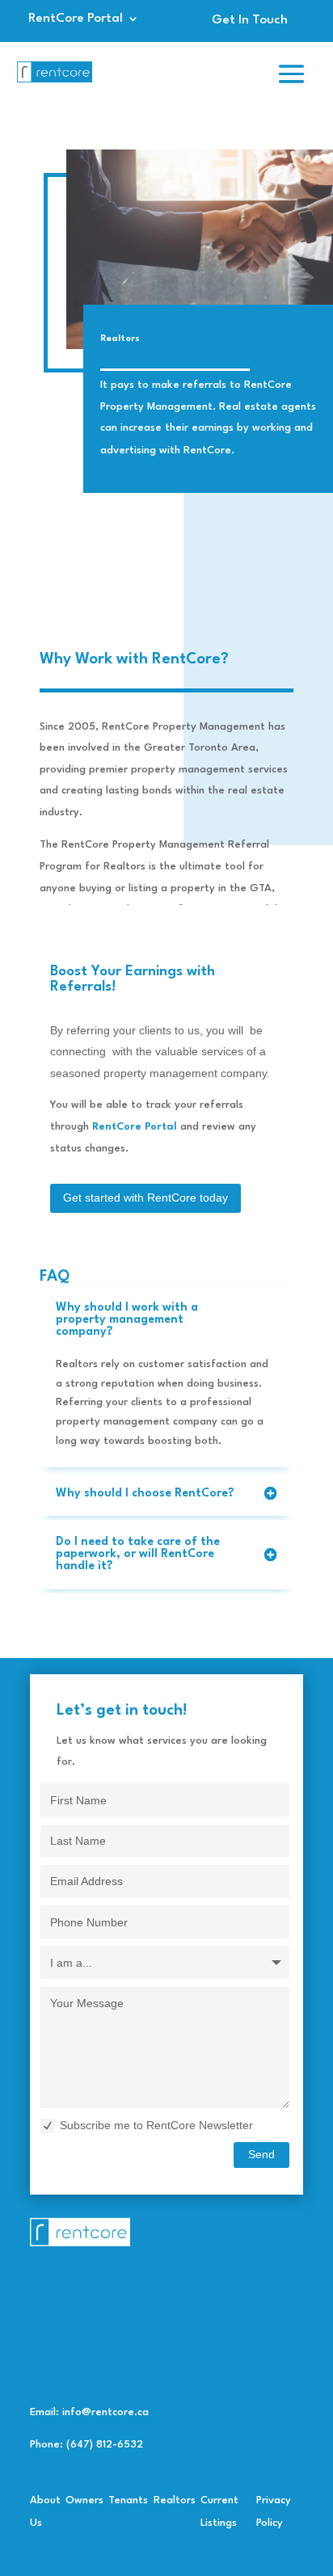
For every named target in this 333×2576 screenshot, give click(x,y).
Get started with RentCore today (145, 1198)
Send (261, 2154)
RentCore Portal (76, 19)
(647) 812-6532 (105, 2445)
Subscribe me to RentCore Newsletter (156, 2125)
